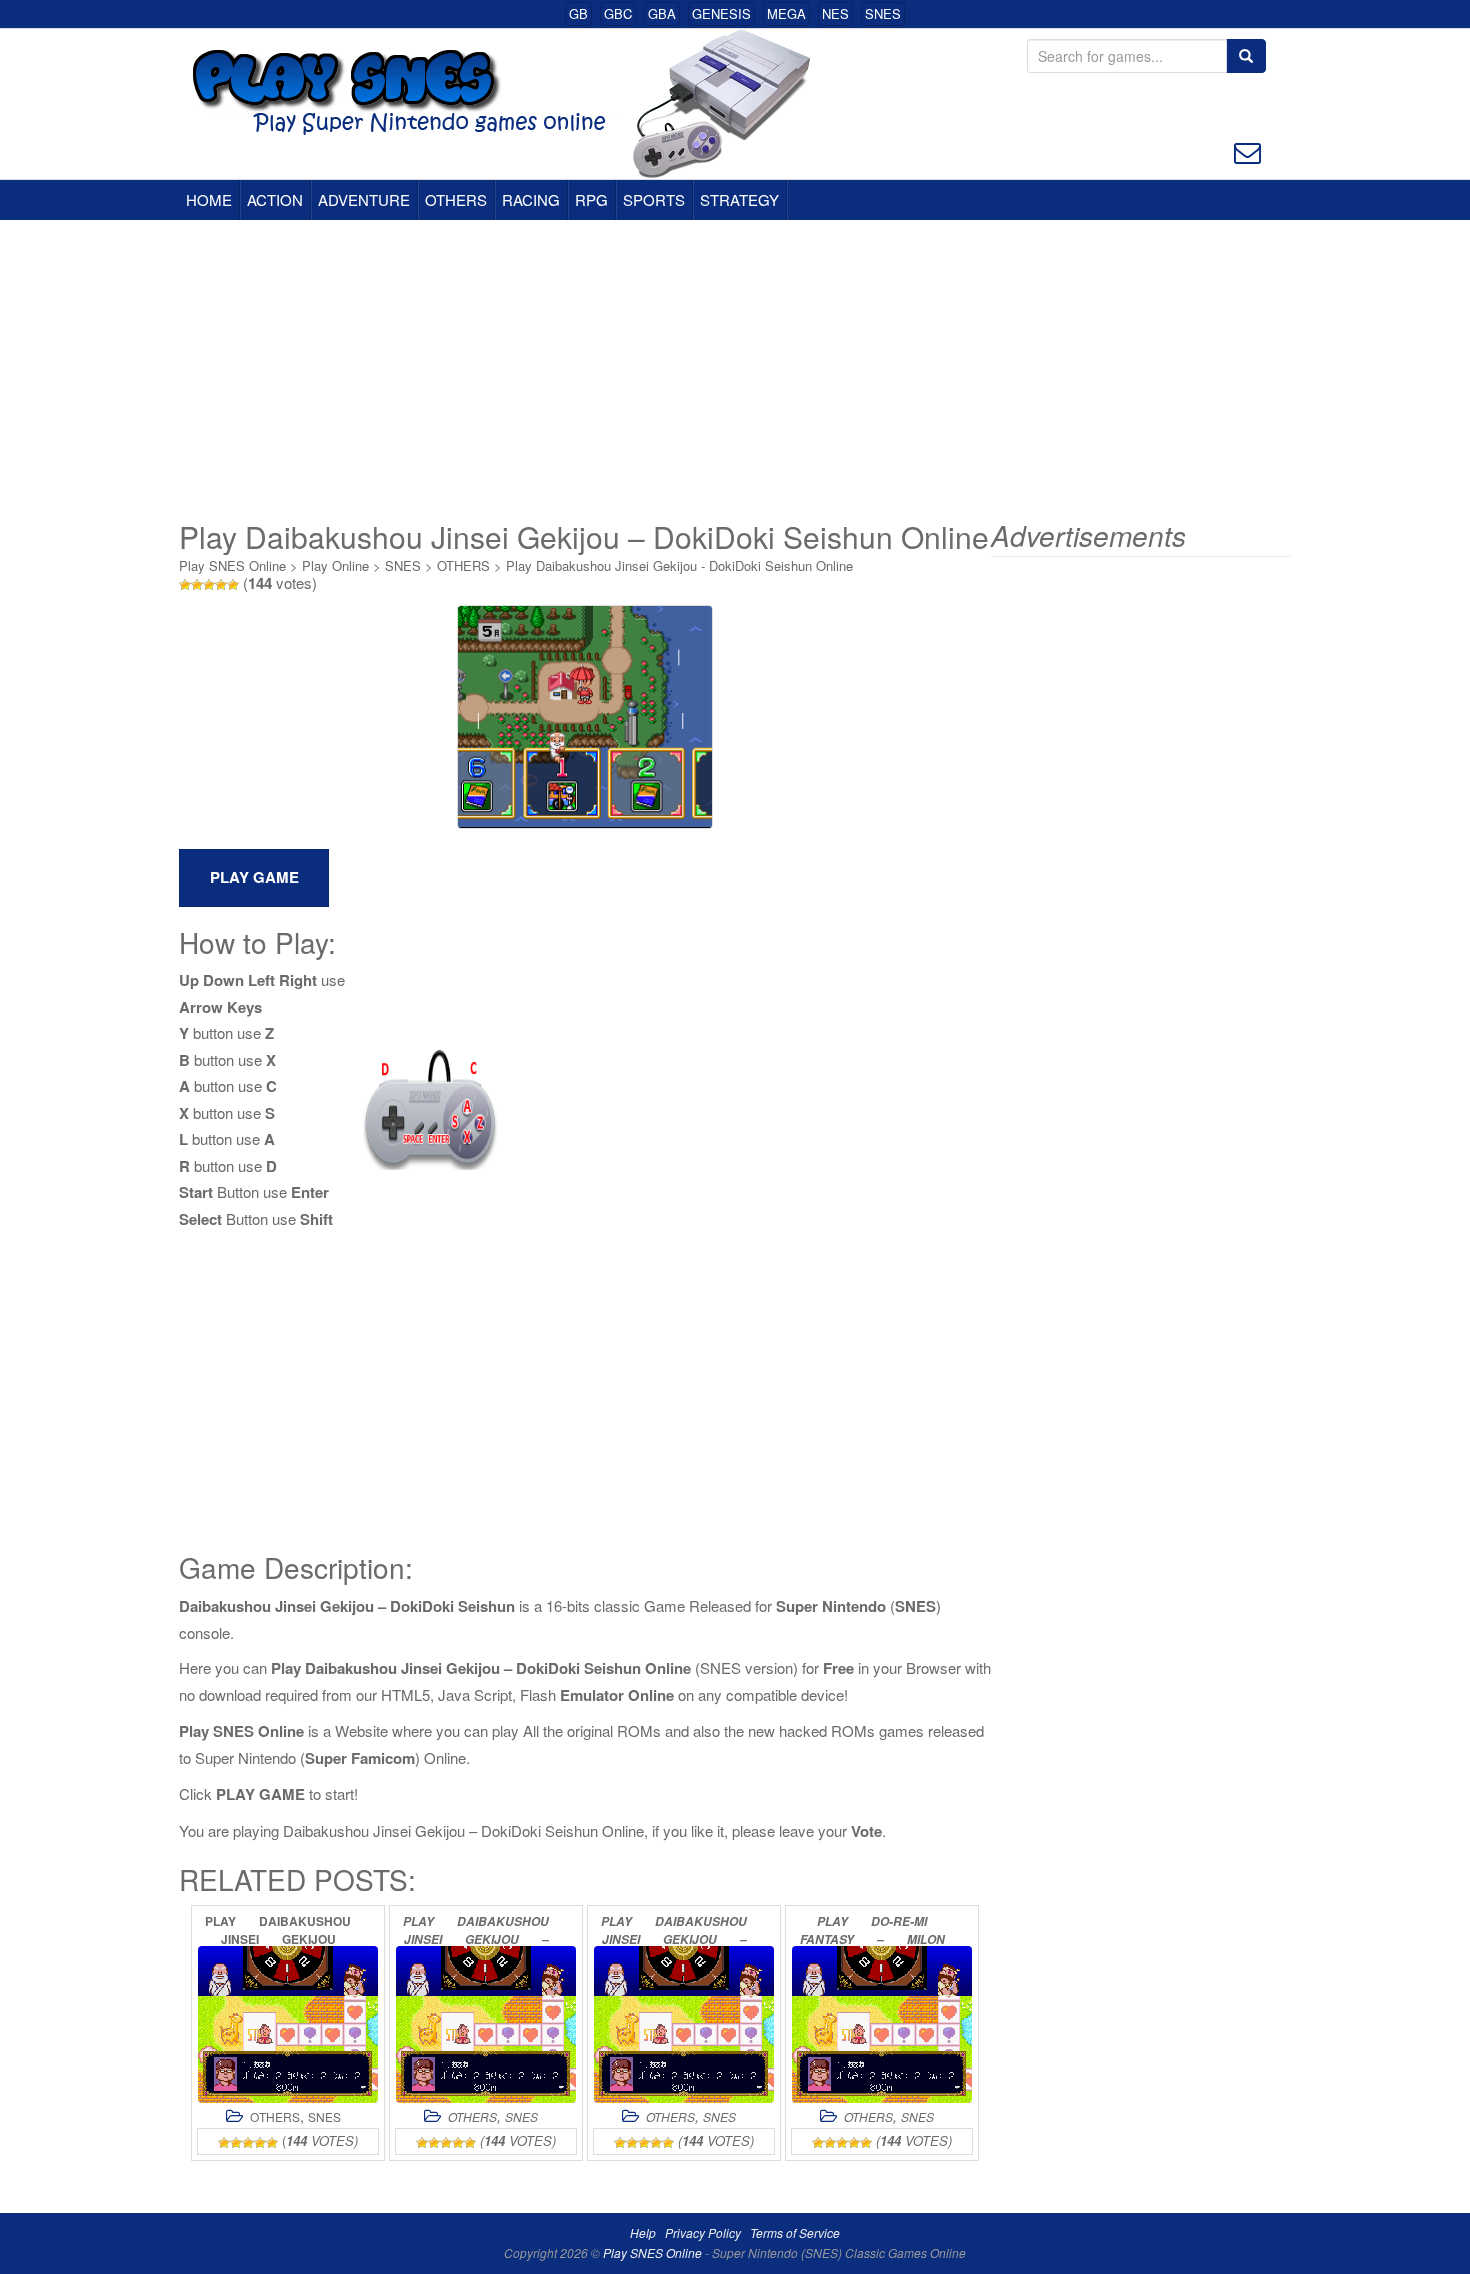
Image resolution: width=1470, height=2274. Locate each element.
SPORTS (654, 199)
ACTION (275, 199)
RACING (531, 199)
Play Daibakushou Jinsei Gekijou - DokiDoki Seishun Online (679, 565)
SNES (883, 13)
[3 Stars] (209, 585)
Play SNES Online (232, 565)
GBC (618, 13)
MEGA (786, 13)
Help (643, 2232)
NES (835, 13)
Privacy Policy (703, 2232)
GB (578, 13)
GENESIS (721, 13)
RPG (591, 199)
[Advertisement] (735, 370)
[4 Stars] (221, 585)
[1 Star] (185, 585)
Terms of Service (795, 2232)
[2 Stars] (197, 585)
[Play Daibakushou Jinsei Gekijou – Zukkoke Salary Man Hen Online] (684, 2024)
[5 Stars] (233, 585)
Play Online (335, 565)
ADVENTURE (364, 199)
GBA (662, 13)
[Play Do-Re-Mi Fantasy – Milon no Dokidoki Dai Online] (882, 2024)
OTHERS (456, 199)
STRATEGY (739, 199)
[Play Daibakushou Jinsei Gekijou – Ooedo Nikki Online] (486, 2024)
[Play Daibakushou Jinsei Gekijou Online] (288, 2024)
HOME (209, 199)
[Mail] (1247, 150)
